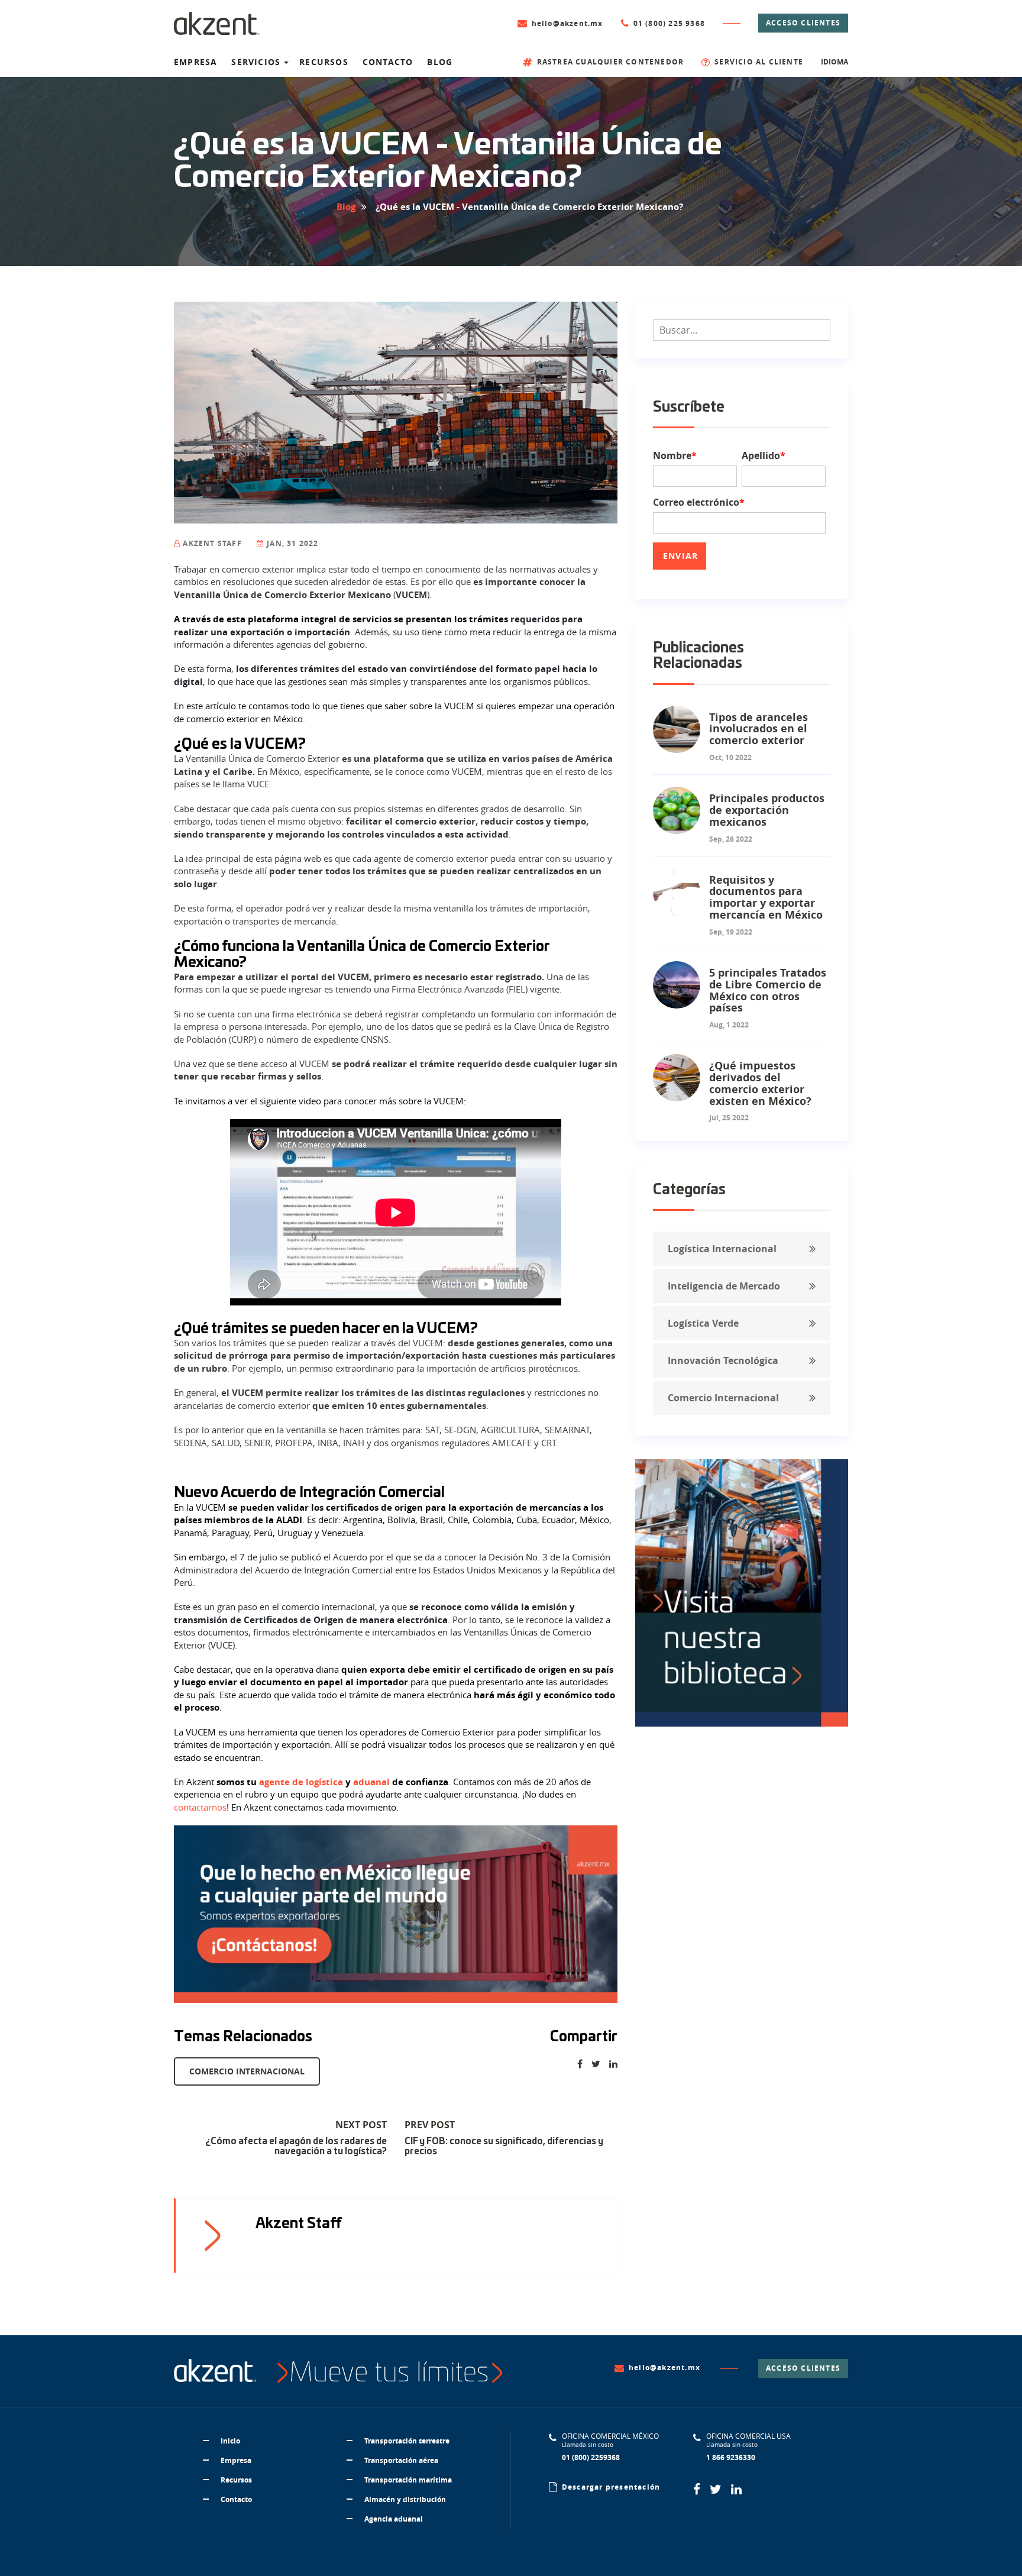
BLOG (440, 62)
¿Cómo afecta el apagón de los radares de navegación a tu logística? (296, 2147)
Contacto (236, 2499)
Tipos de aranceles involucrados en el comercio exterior (759, 729)
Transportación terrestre (407, 2441)
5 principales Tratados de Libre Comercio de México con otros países (768, 990)
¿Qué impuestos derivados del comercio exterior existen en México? (760, 1083)
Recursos (236, 2480)
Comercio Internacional (247, 2071)
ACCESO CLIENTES (803, 23)
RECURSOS (324, 62)
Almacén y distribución (405, 2499)
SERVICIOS (256, 62)
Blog (346, 207)
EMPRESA (195, 62)
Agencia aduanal (394, 2519)
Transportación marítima (408, 2480)
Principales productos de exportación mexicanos (767, 810)
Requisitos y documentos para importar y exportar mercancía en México (766, 897)
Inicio (230, 2441)
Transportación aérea (401, 2460)
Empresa (236, 2460)
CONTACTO (388, 62)
